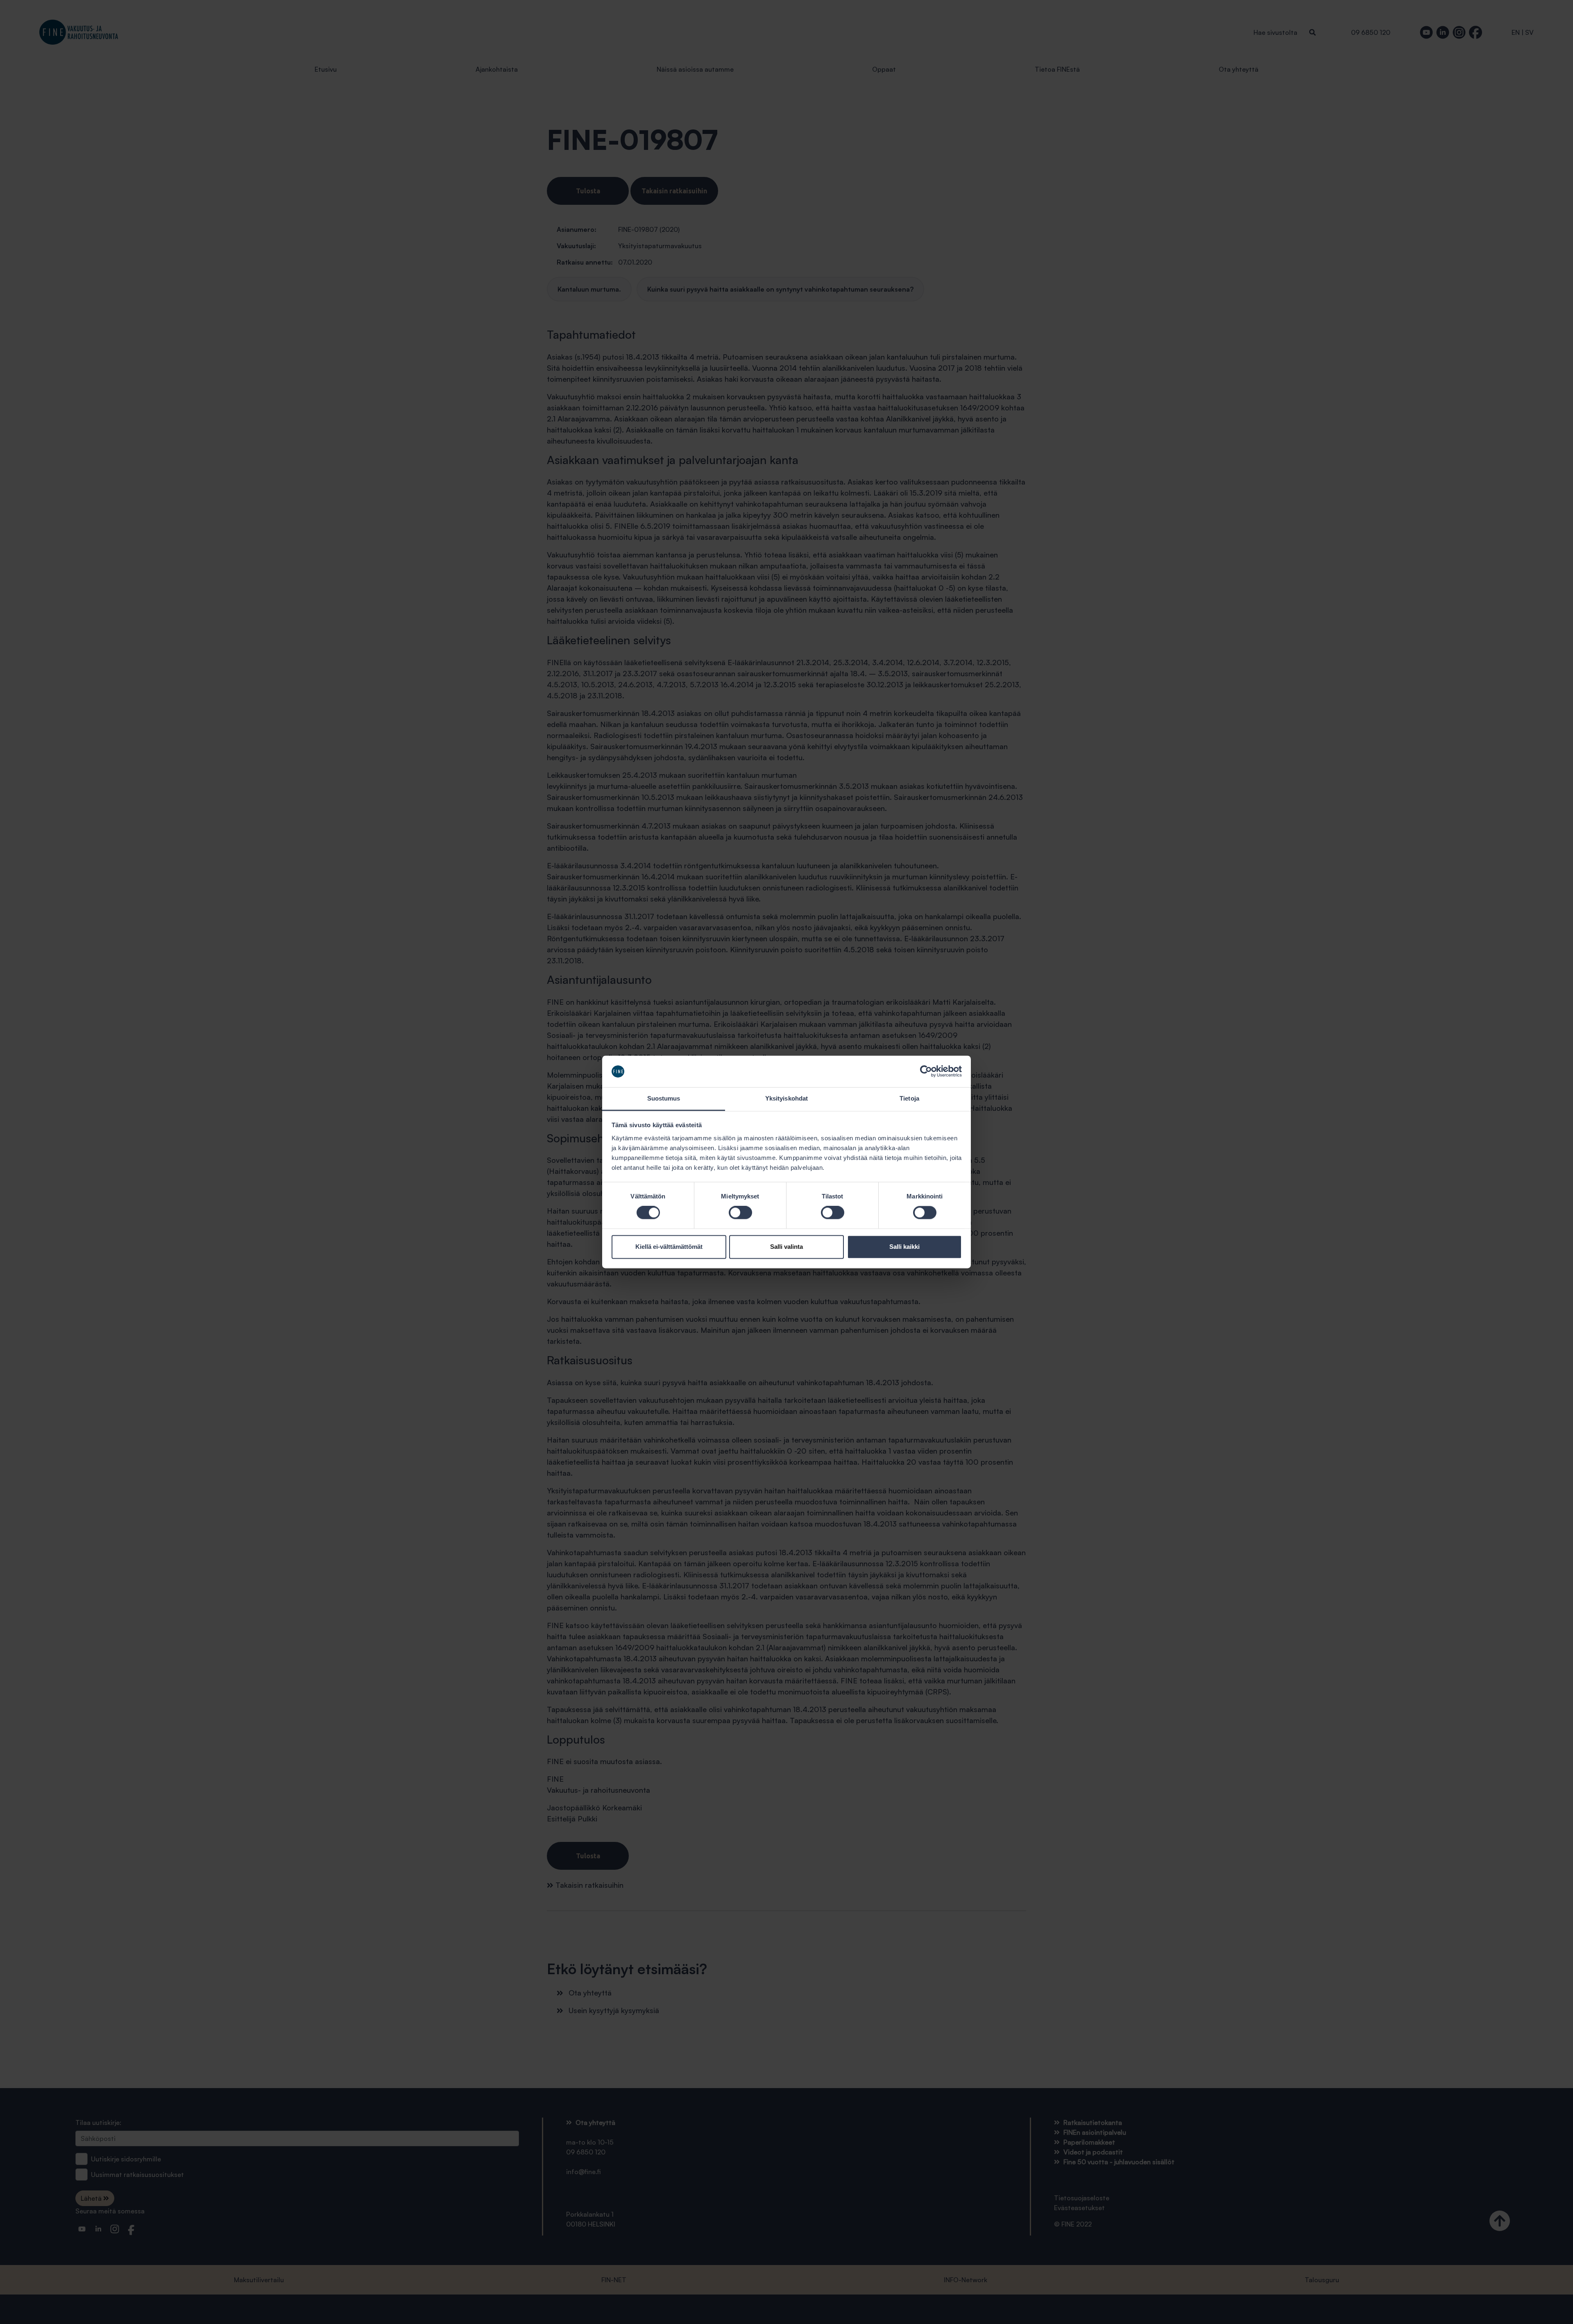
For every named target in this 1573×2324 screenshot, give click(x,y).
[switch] (740, 1213)
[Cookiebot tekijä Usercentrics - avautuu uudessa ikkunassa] (926, 1071)
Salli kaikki (904, 1247)
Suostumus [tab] (664, 1098)
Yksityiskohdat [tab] (786, 1098)
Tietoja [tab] (909, 1098)
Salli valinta (786, 1247)
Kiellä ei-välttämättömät (669, 1247)
